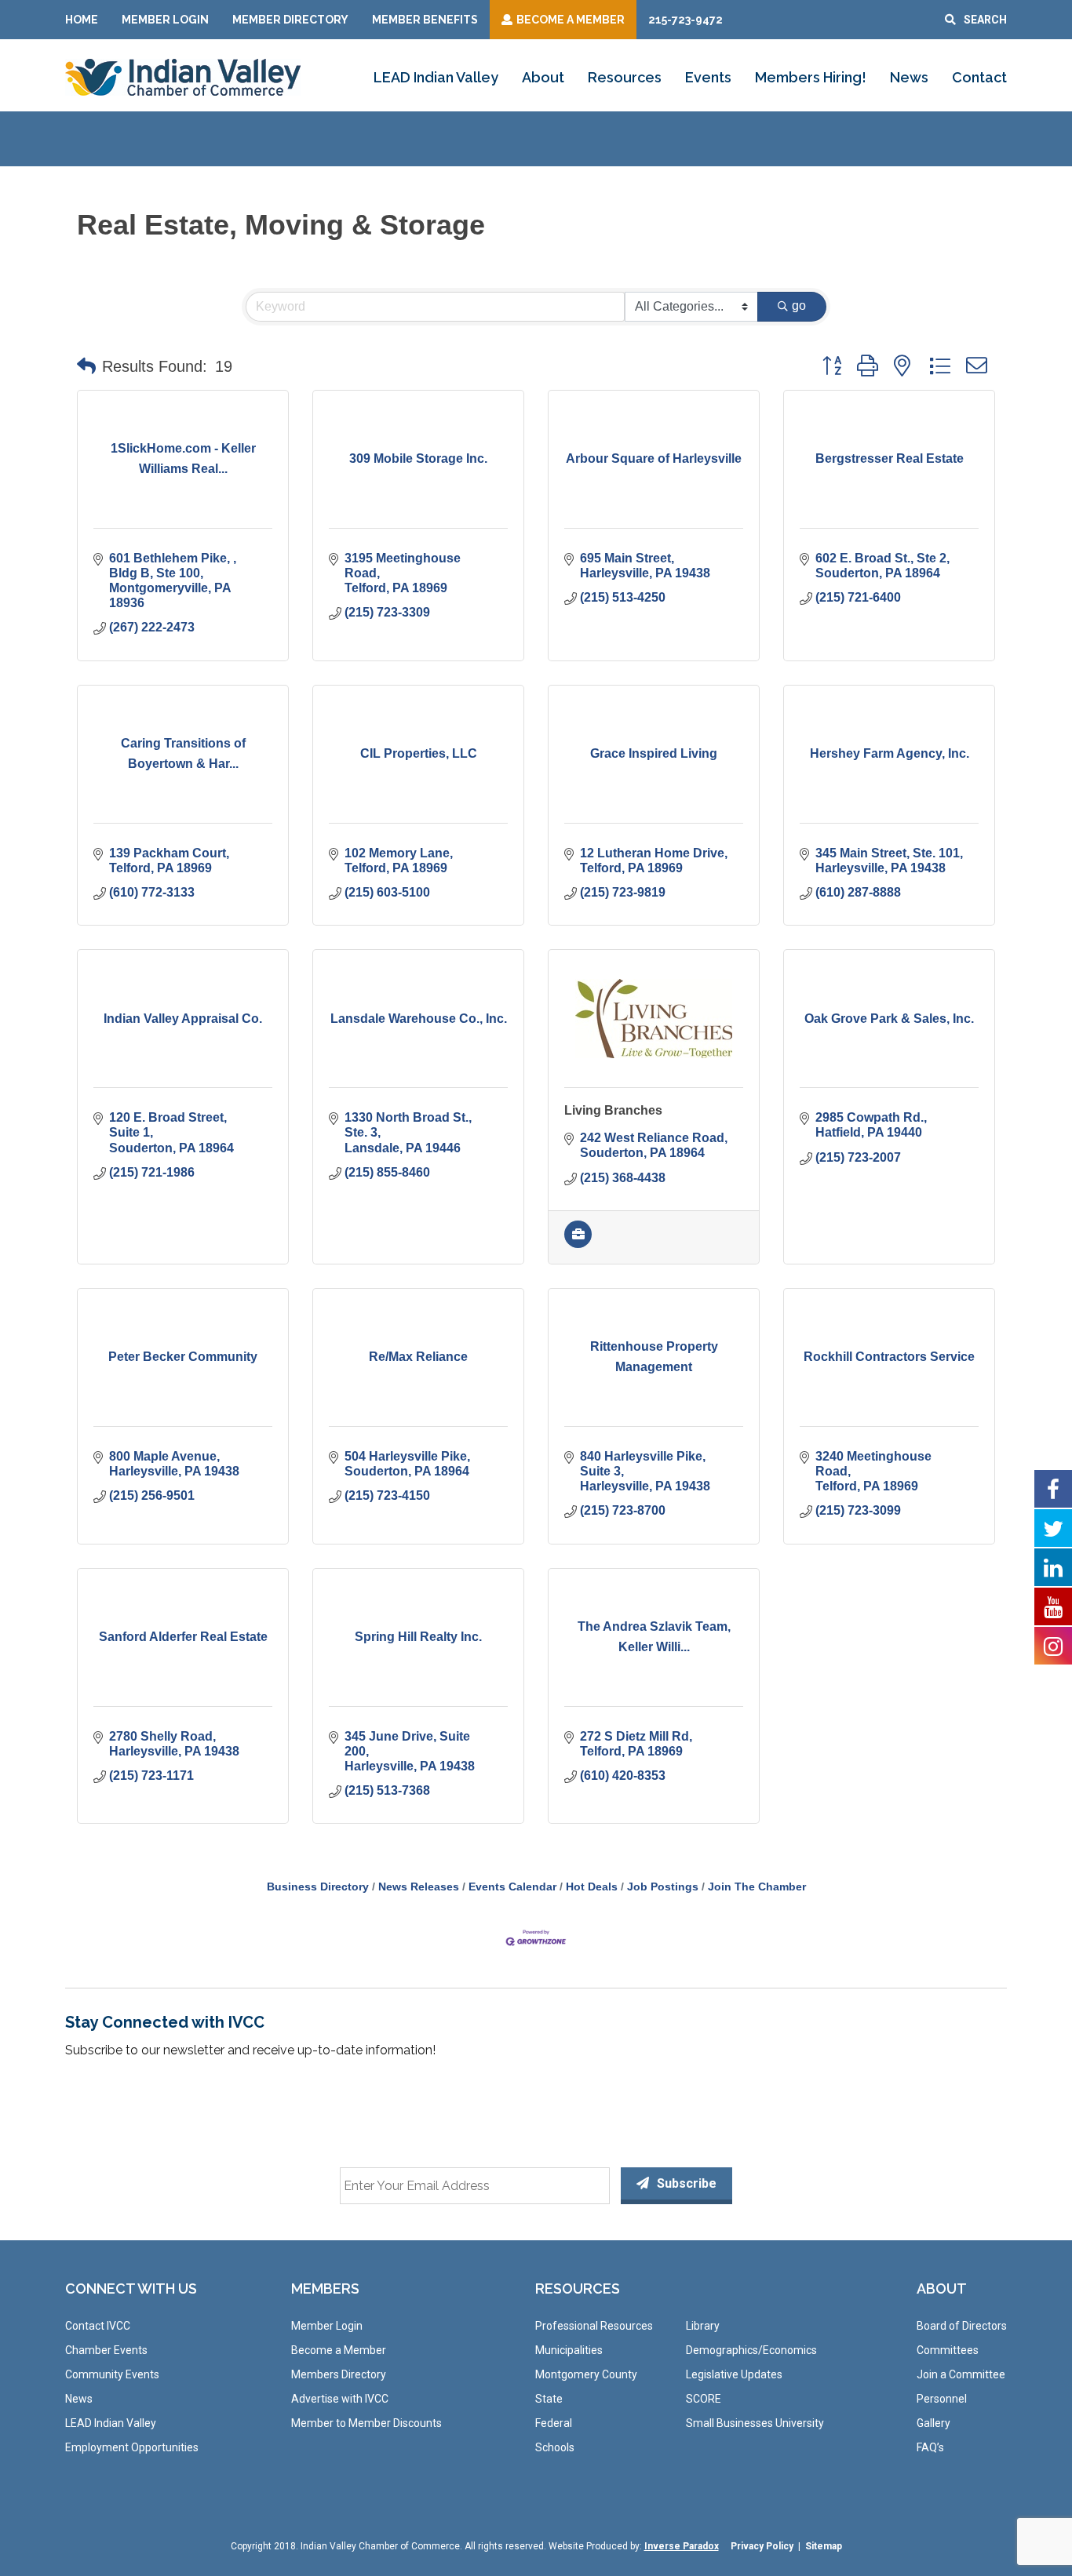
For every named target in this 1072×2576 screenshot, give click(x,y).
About (543, 77)
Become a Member (339, 2350)
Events (708, 77)
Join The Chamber (757, 1887)
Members (325, 2289)
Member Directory (290, 20)
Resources (625, 77)
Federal (554, 2423)
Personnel (942, 2399)
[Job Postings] (578, 1244)
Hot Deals (592, 1887)
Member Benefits (425, 20)
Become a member (571, 20)
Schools (555, 2447)
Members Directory (339, 2374)
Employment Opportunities (132, 2447)
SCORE (704, 2399)
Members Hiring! (811, 77)
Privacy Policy (762, 2546)
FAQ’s (930, 2447)
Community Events (112, 2374)
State (549, 2399)
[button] (86, 366)
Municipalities (569, 2350)
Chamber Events (106, 2350)
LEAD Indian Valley (436, 77)
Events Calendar (512, 1887)
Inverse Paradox (682, 2546)
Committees (948, 2350)
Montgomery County (586, 2374)
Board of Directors (962, 2326)
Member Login (165, 20)
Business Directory (318, 1887)
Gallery (933, 2423)
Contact (979, 77)
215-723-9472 (685, 20)
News (909, 77)
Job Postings (663, 1887)
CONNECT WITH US (131, 2289)
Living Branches (613, 1110)
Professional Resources (594, 2326)
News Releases (419, 1887)
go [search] (799, 306)
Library (703, 2326)
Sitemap (824, 2546)
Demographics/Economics (751, 2350)
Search (985, 20)
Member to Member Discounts (366, 2423)
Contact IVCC (98, 2326)
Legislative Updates (734, 2374)
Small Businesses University (755, 2423)
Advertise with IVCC (340, 2399)
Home (82, 20)
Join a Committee (961, 2374)
